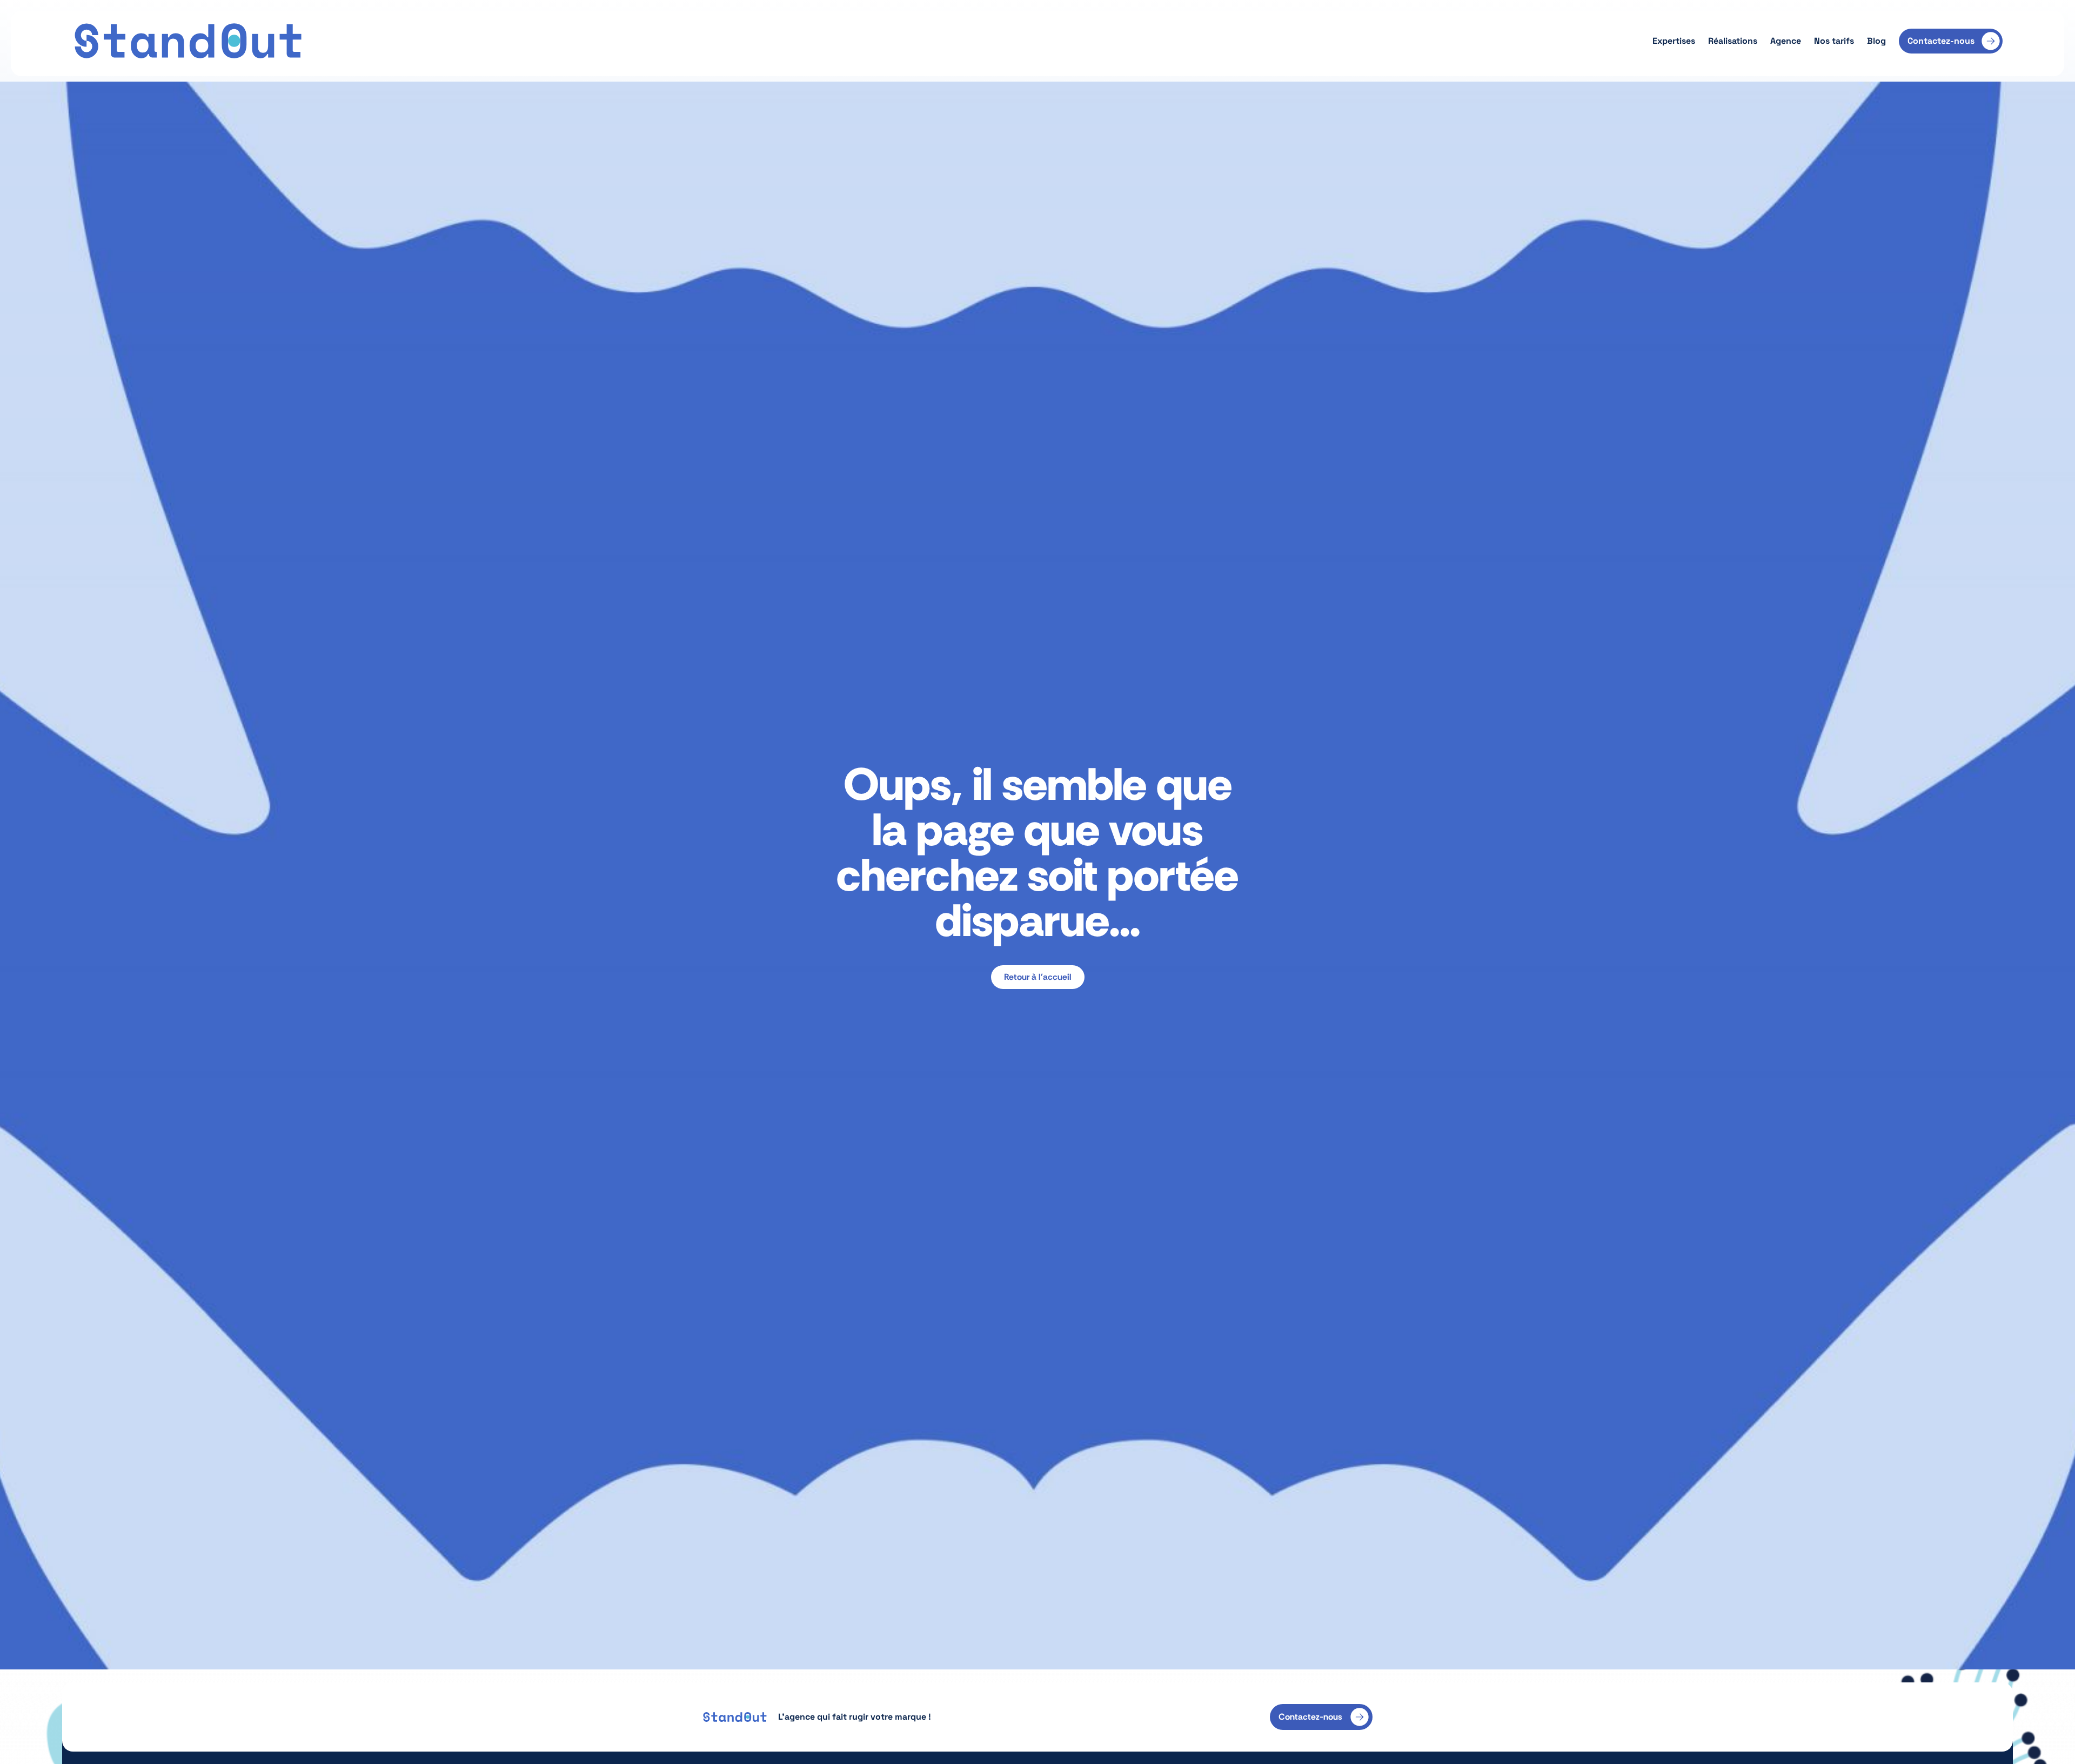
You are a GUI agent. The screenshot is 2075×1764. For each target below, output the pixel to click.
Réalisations (1733, 41)
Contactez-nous (1941, 41)
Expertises (1674, 41)
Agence (1786, 41)
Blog (1876, 41)
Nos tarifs (1834, 41)
